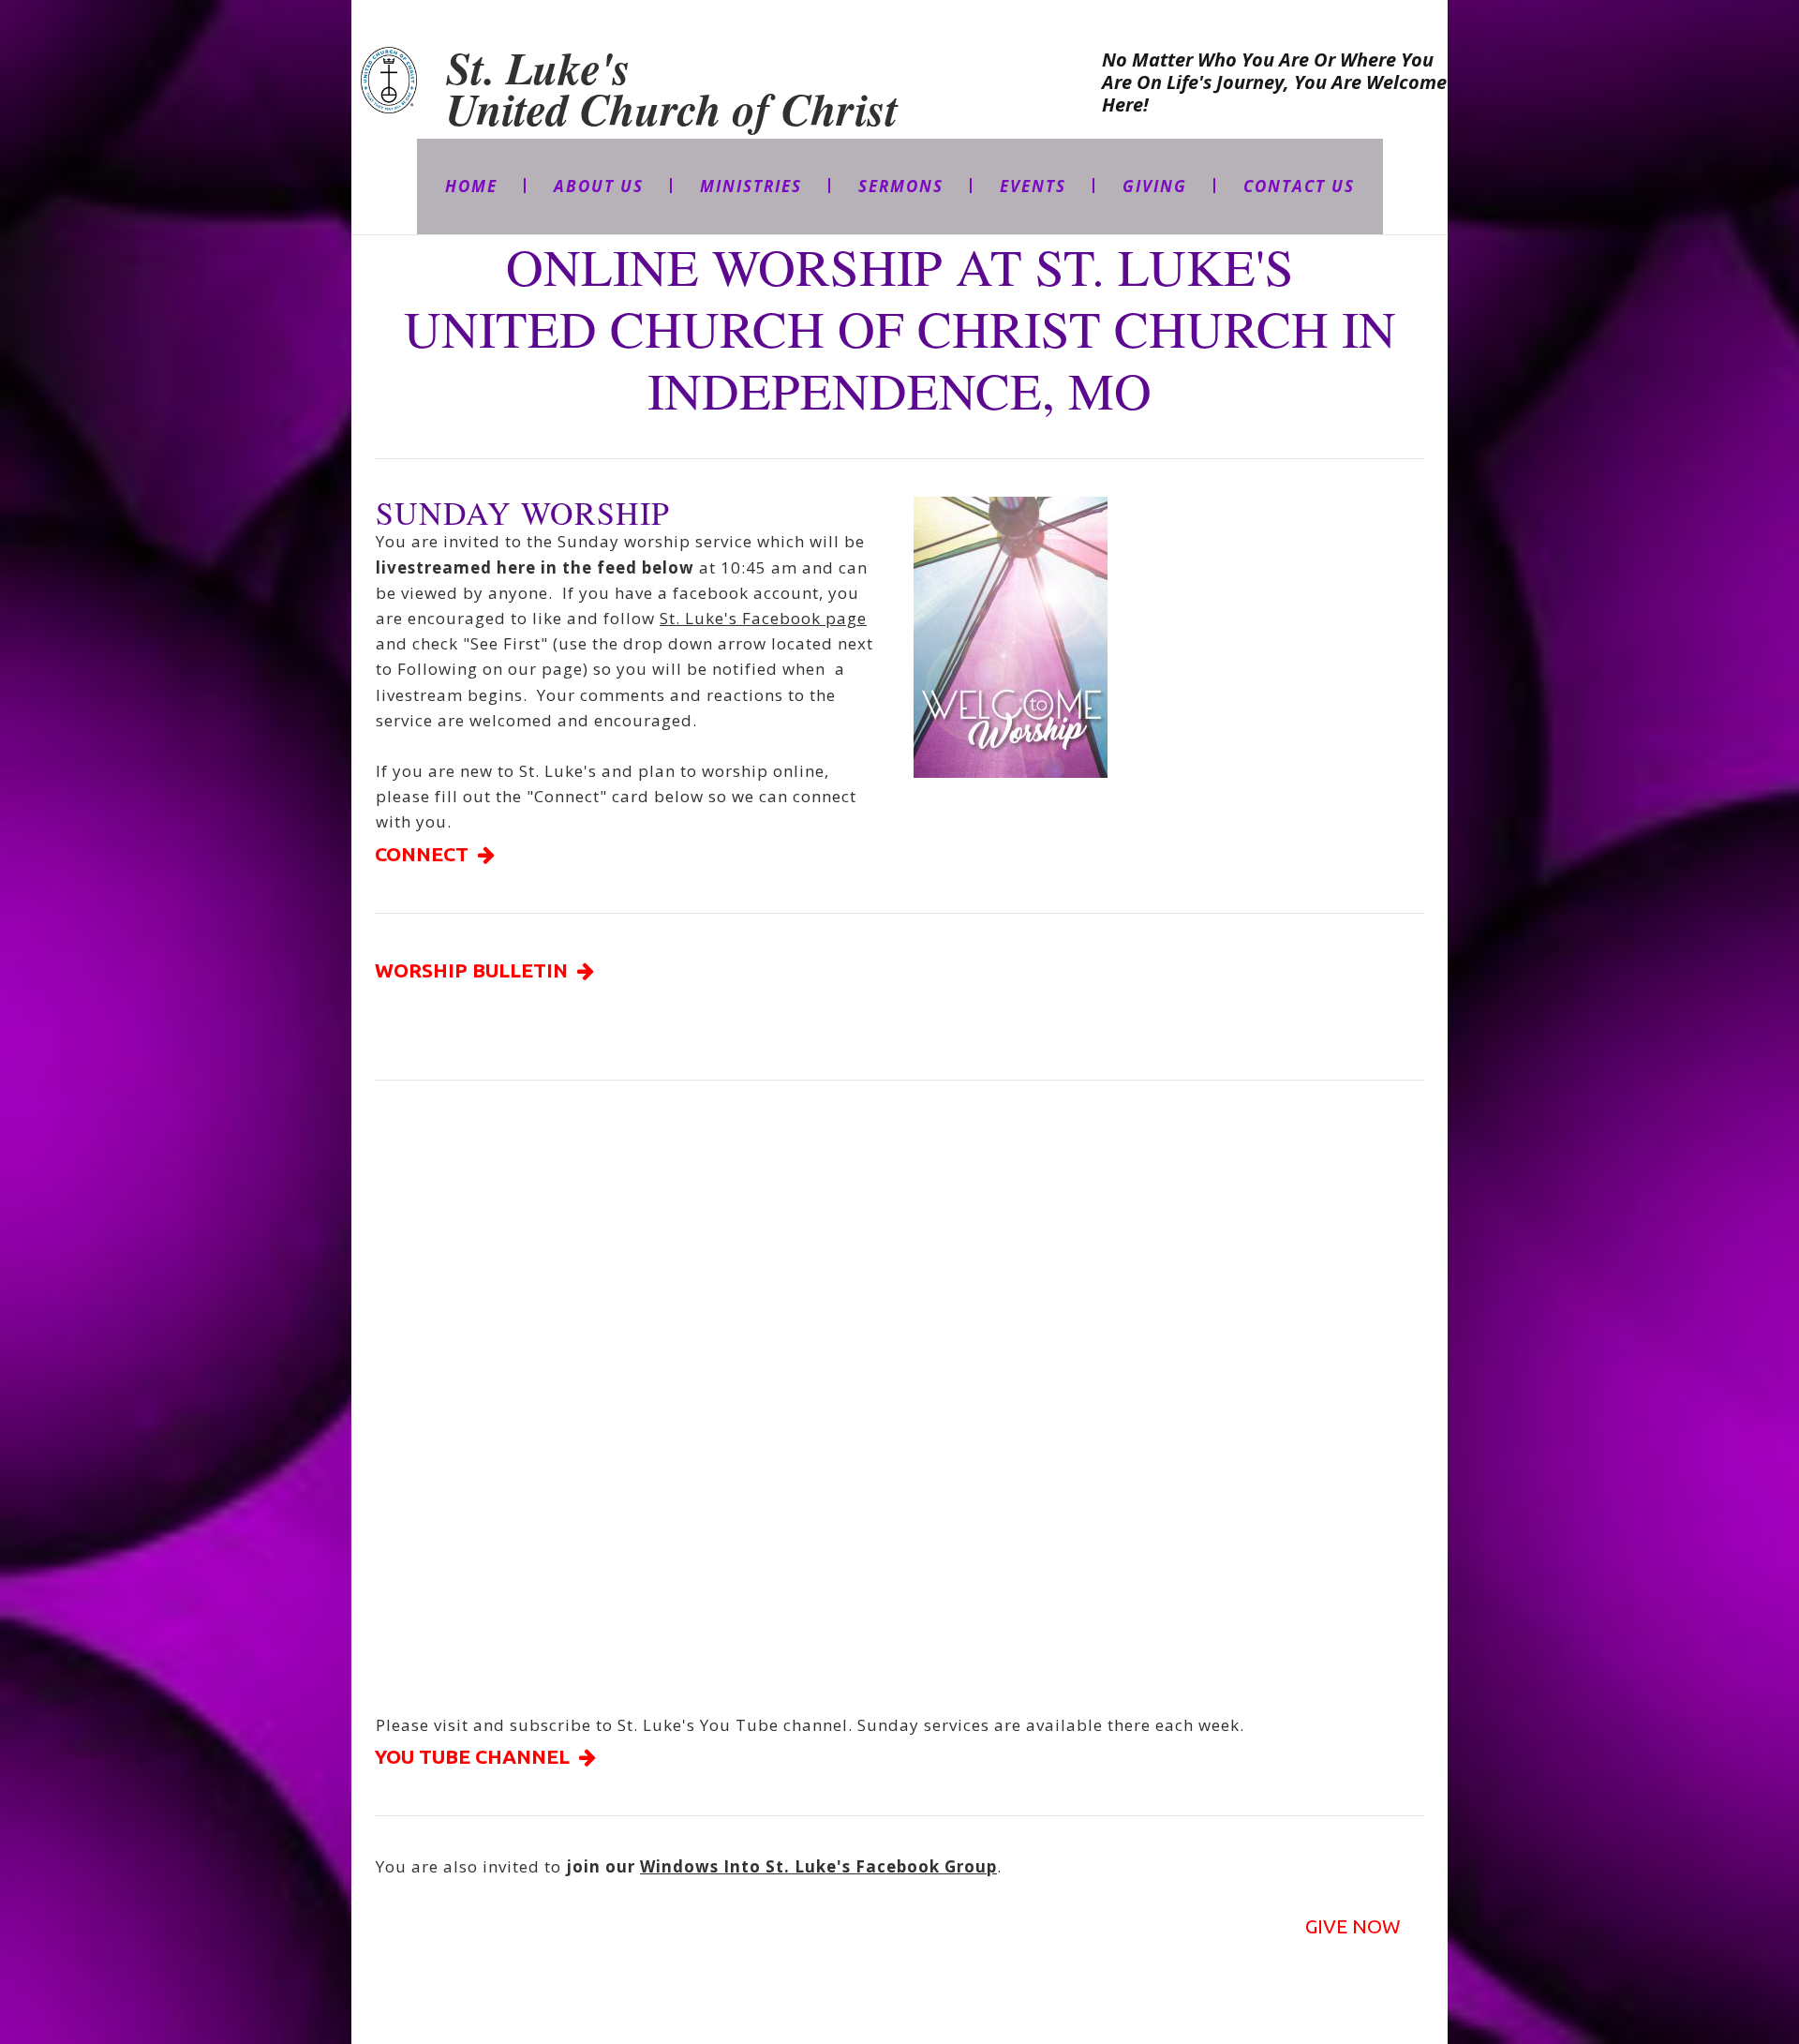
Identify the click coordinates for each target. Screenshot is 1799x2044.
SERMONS (901, 186)
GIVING (1155, 186)
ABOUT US (599, 186)
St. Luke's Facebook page (763, 618)
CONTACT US (1299, 186)
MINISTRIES (751, 186)
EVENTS (1033, 186)
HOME (471, 186)
